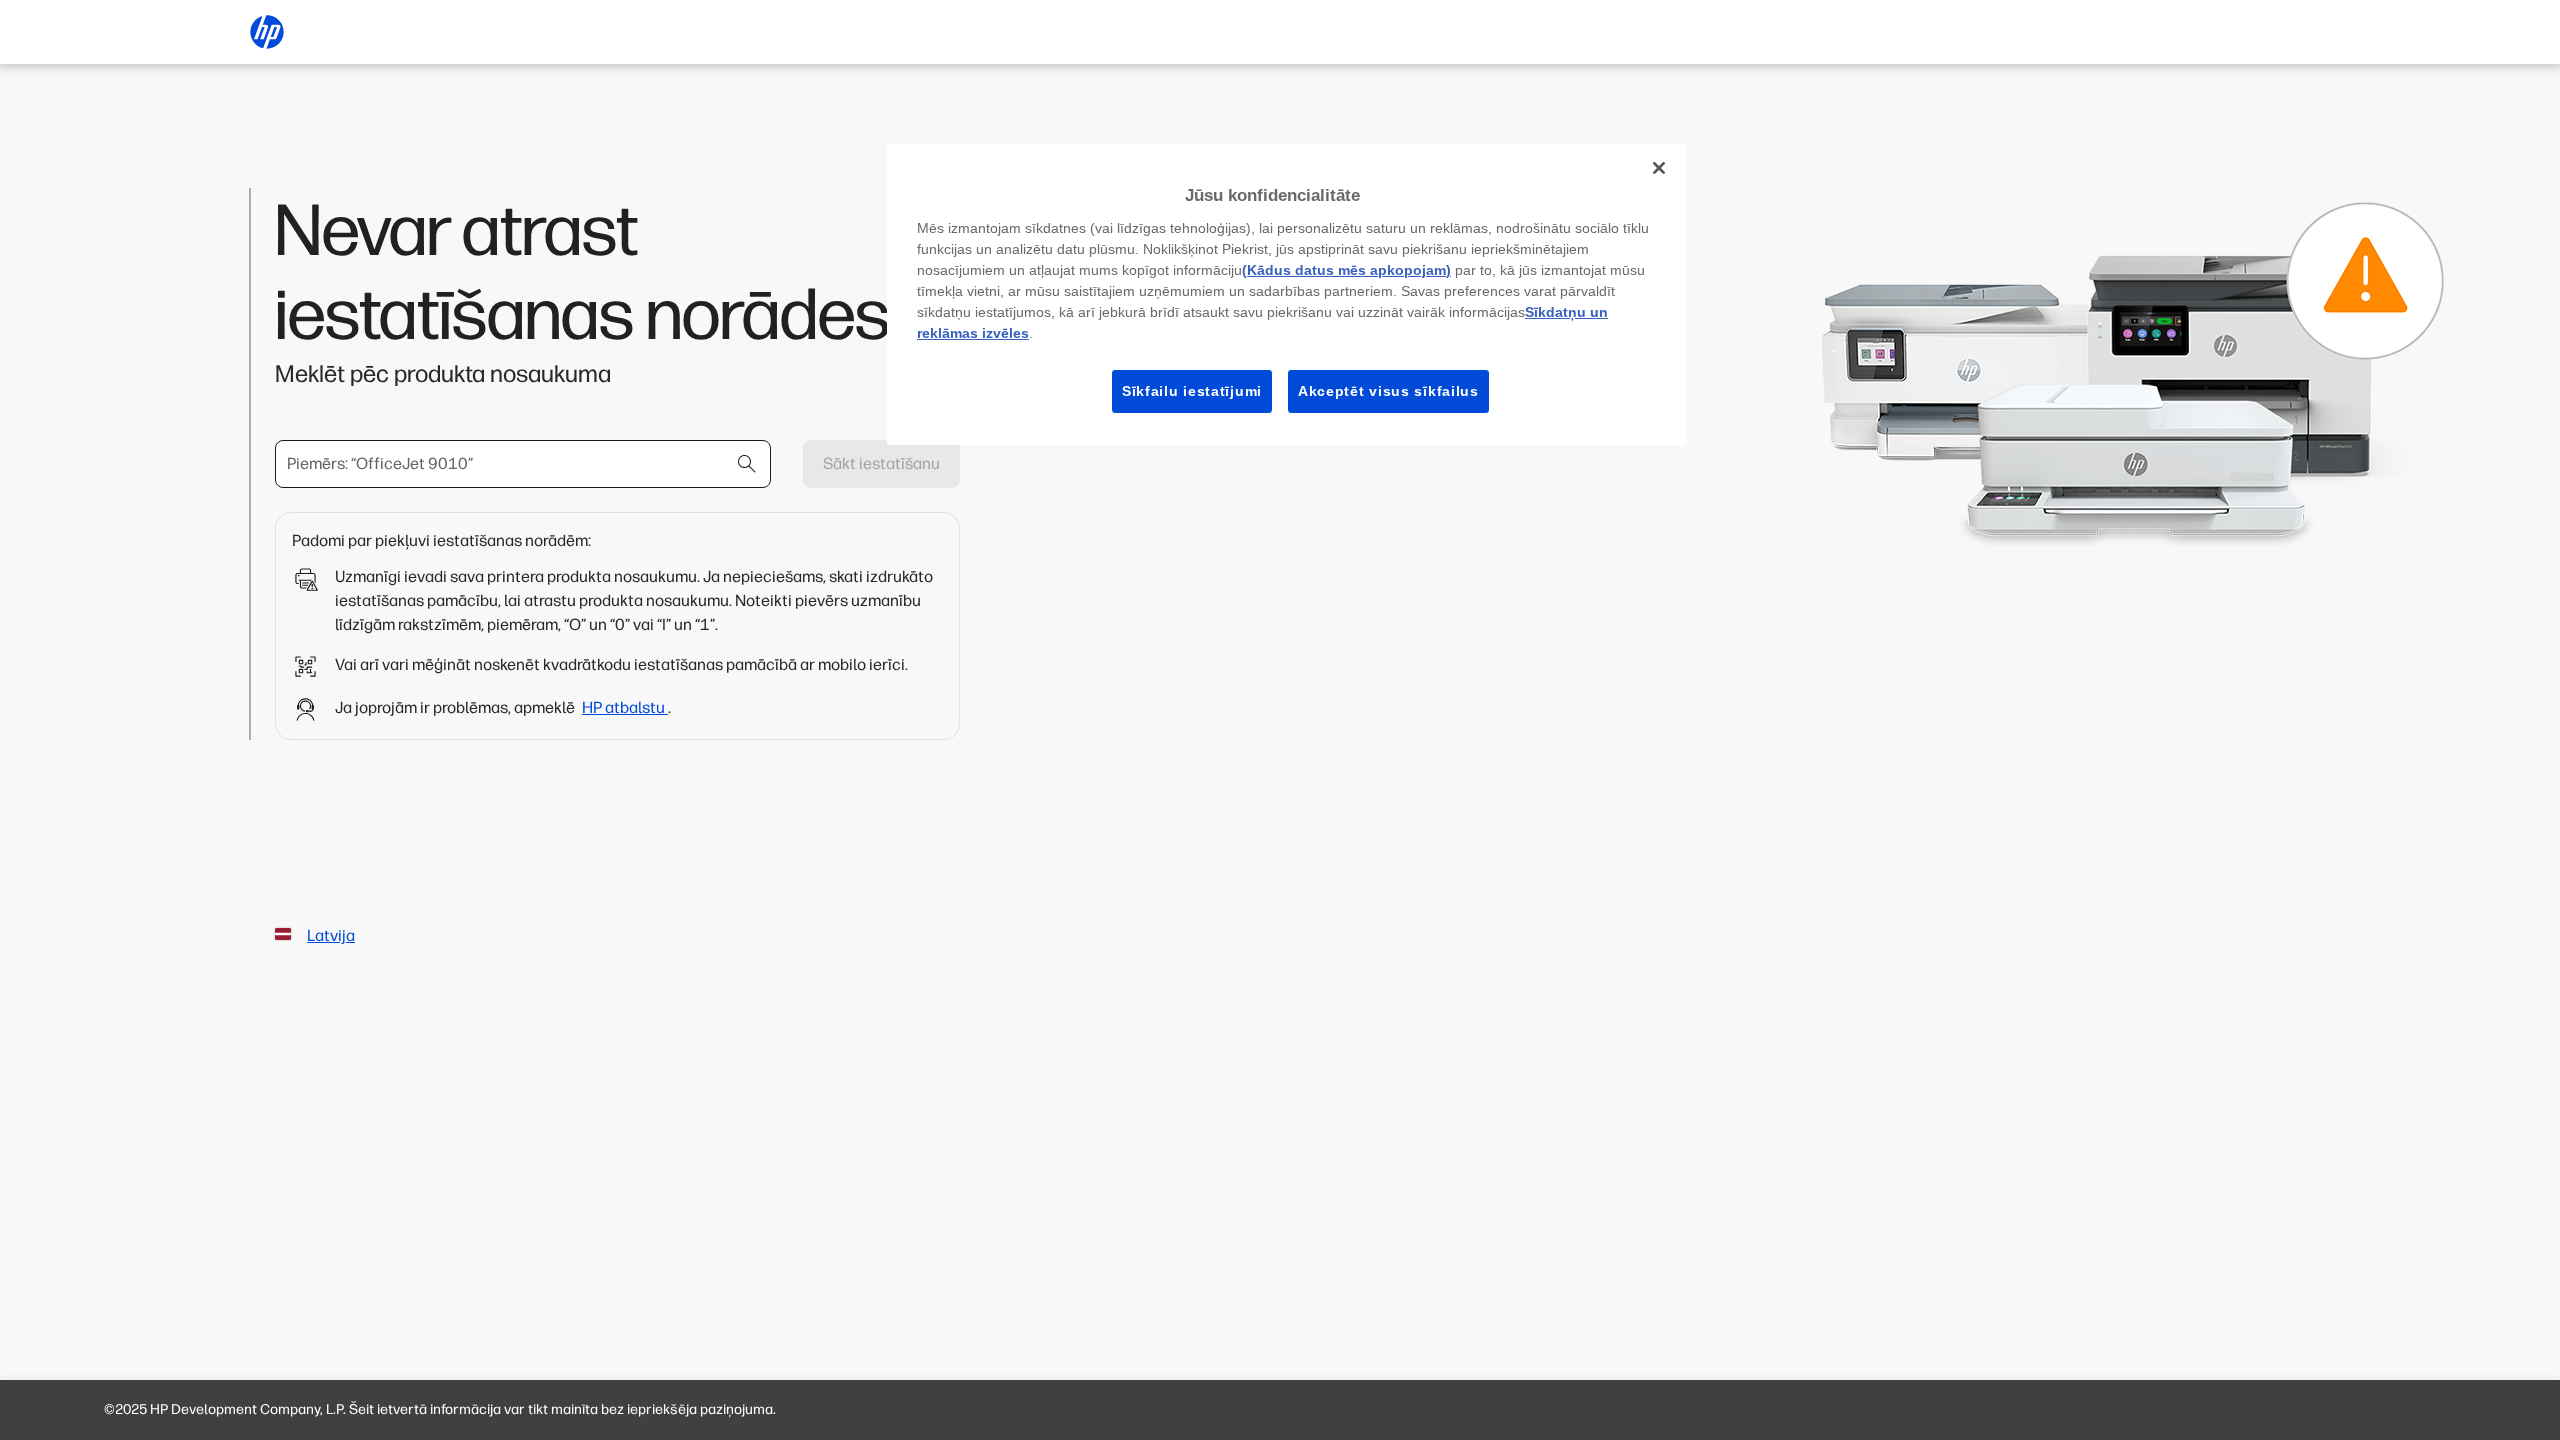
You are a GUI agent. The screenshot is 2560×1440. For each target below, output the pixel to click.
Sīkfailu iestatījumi (1192, 391)
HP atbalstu (625, 707)
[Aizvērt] (1659, 168)
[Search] (747, 464)
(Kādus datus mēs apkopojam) (1346, 270)
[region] (1287, 294)
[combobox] (523, 464)
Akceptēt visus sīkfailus (1388, 391)
